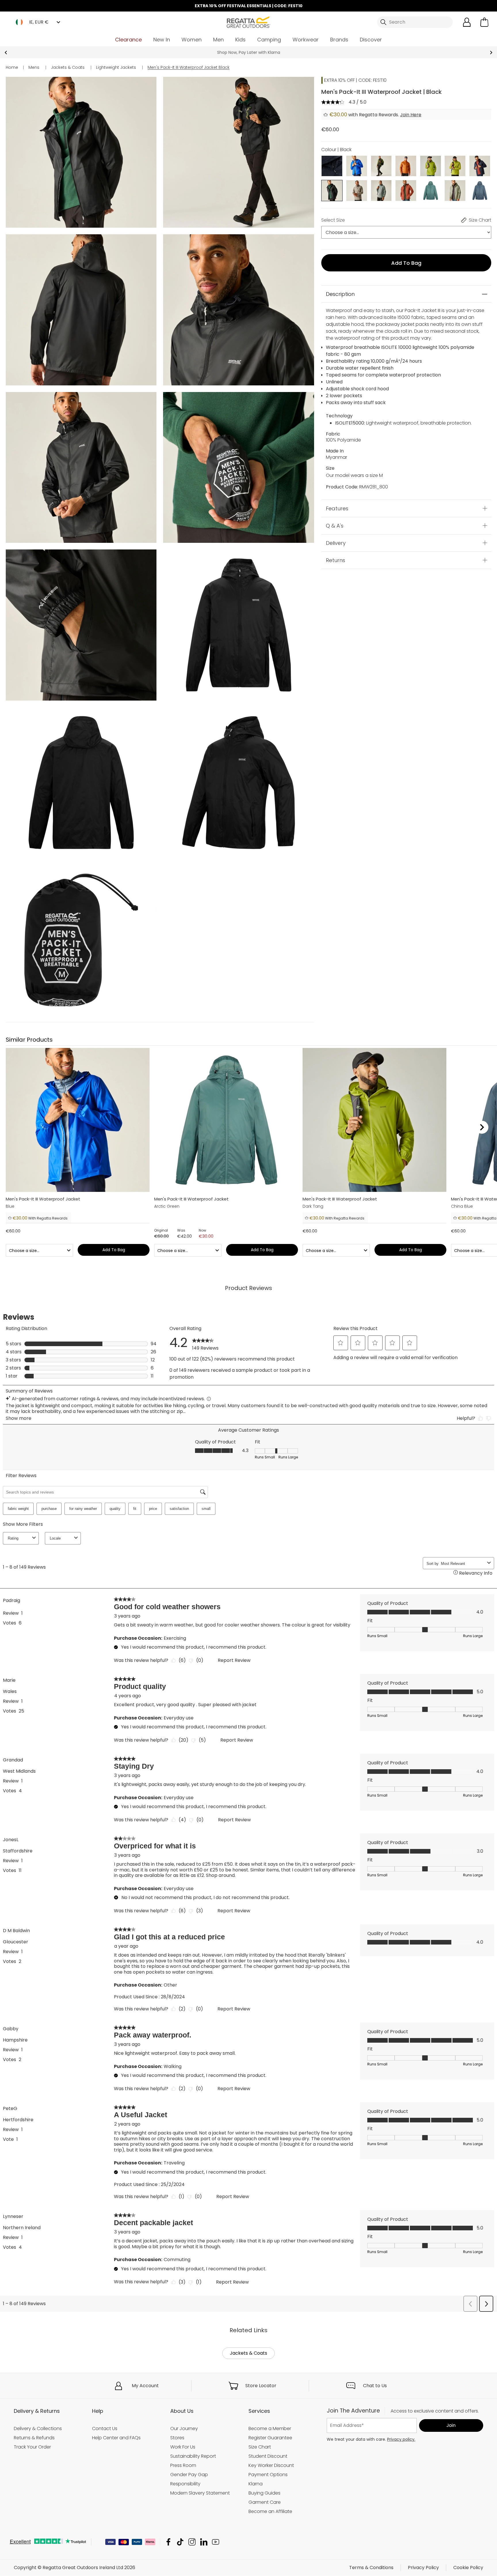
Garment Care (265, 2502)
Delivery (336, 543)
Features (337, 508)
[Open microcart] (484, 22)
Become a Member (270, 2428)
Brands (339, 40)
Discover (371, 40)
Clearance (128, 40)
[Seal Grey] (332, 166)
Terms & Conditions (371, 2568)
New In (162, 40)
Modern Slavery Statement (200, 2493)
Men (218, 40)
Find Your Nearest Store (249, 52)
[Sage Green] (455, 190)
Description (340, 294)
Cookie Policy (468, 2568)
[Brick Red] (406, 190)
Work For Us (183, 2447)
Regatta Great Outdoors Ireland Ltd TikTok (180, 2542)
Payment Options (268, 2475)
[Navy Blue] (480, 166)
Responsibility (185, 2484)
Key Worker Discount (271, 2465)
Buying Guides (264, 2493)
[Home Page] (248, 22)
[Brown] (357, 190)
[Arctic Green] (431, 190)
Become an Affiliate (270, 2511)
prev (6, 53)
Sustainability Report (193, 2456)
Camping (269, 40)
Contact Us (105, 2428)
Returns (336, 560)
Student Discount (268, 2456)
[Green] (381, 166)
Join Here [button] (411, 115)
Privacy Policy (423, 2568)
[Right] (482, 1127)
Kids (240, 40)
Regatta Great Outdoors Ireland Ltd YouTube (216, 2542)
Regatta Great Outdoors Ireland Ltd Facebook (168, 2542)
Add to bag (406, 263)
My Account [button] (145, 2386)
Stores (177, 2438)
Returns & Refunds (34, 2438)
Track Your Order (32, 2447)
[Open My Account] (467, 22)
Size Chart (260, 2447)
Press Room (183, 2465)
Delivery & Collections (38, 2428)
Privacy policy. (401, 2439)
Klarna (256, 2484)
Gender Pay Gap (189, 2475)
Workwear (306, 40)
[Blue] (357, 166)
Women (192, 40)
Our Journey (184, 2428)
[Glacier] (381, 190)
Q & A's (335, 526)
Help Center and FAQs (116, 2438)
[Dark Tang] (431, 166)
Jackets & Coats (248, 2353)
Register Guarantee (270, 2438)
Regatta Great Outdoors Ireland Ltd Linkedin (204, 2542)
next (491, 53)
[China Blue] (480, 190)
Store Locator (261, 2386)
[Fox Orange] (406, 166)
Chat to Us (375, 2386)
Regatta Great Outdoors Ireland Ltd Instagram (192, 2542)
